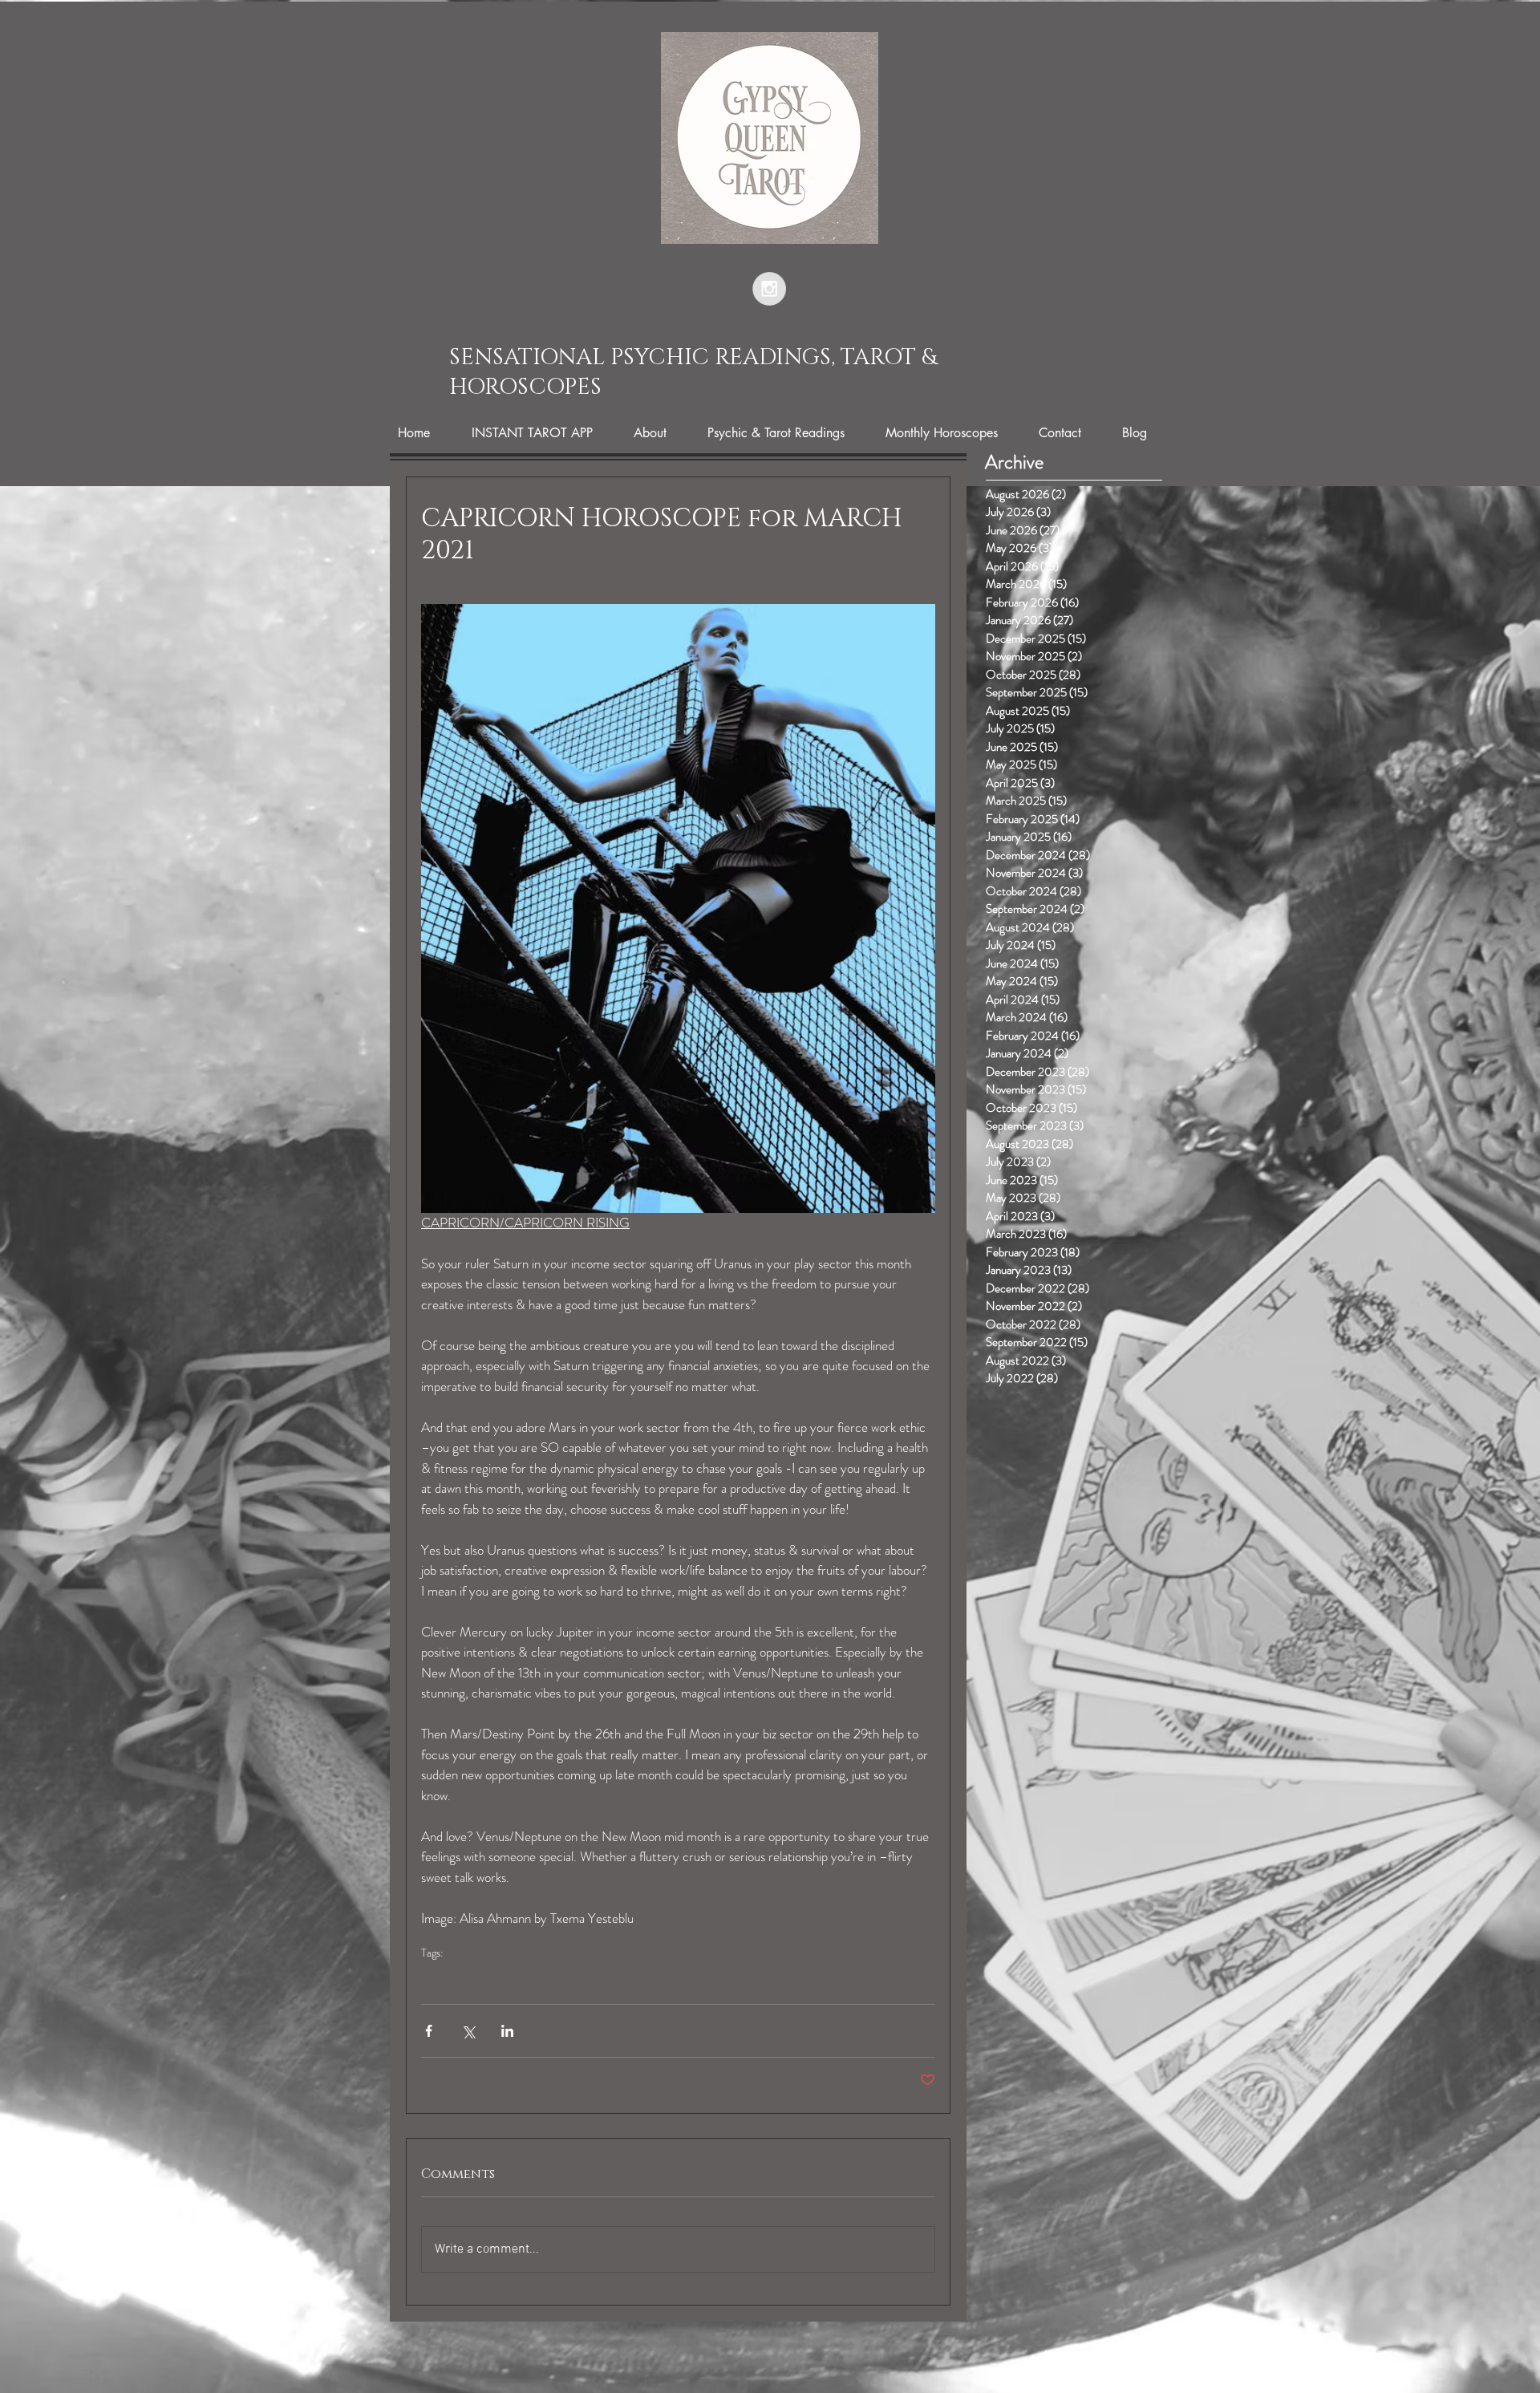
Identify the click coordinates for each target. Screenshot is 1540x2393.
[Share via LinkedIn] (507, 2031)
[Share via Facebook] (429, 2031)
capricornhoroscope (473, 1978)
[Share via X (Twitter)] (468, 2031)
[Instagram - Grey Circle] (769, 289)
